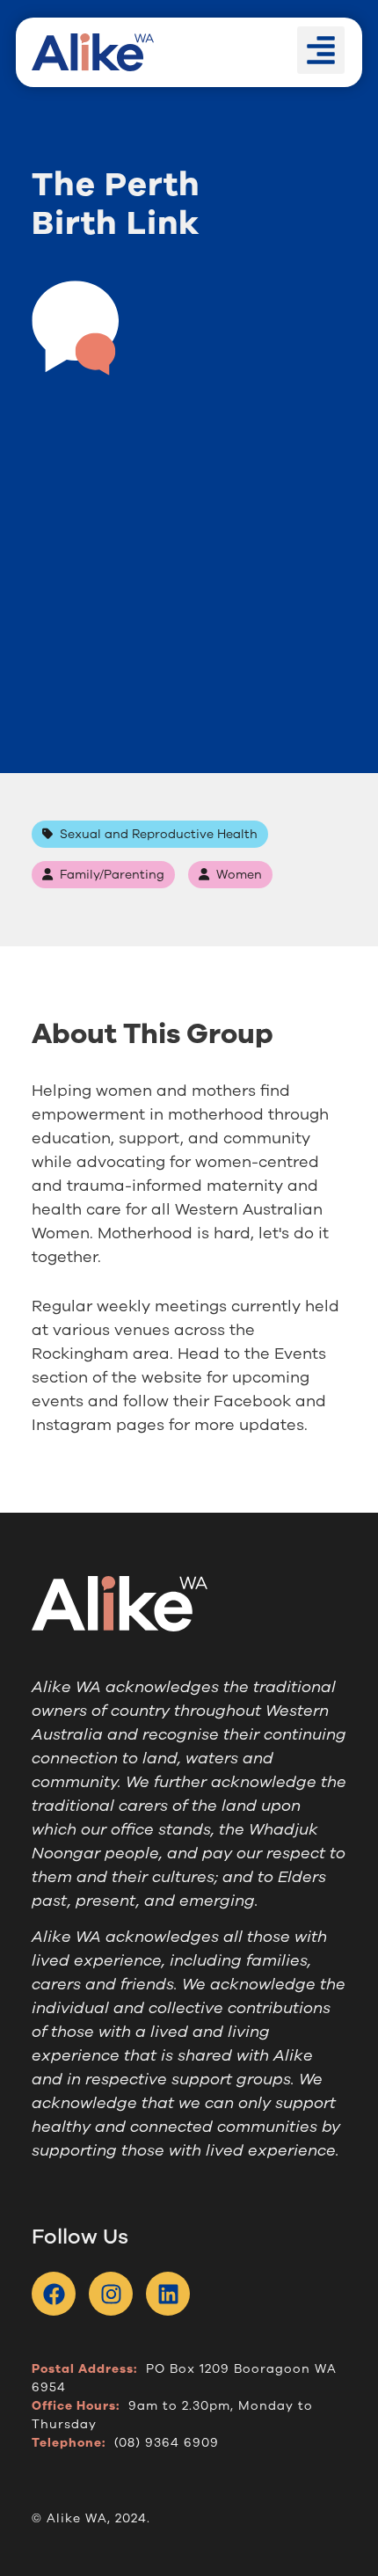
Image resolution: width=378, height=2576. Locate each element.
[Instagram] (111, 2294)
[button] (321, 50)
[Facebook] (54, 2294)
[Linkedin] (168, 2294)
